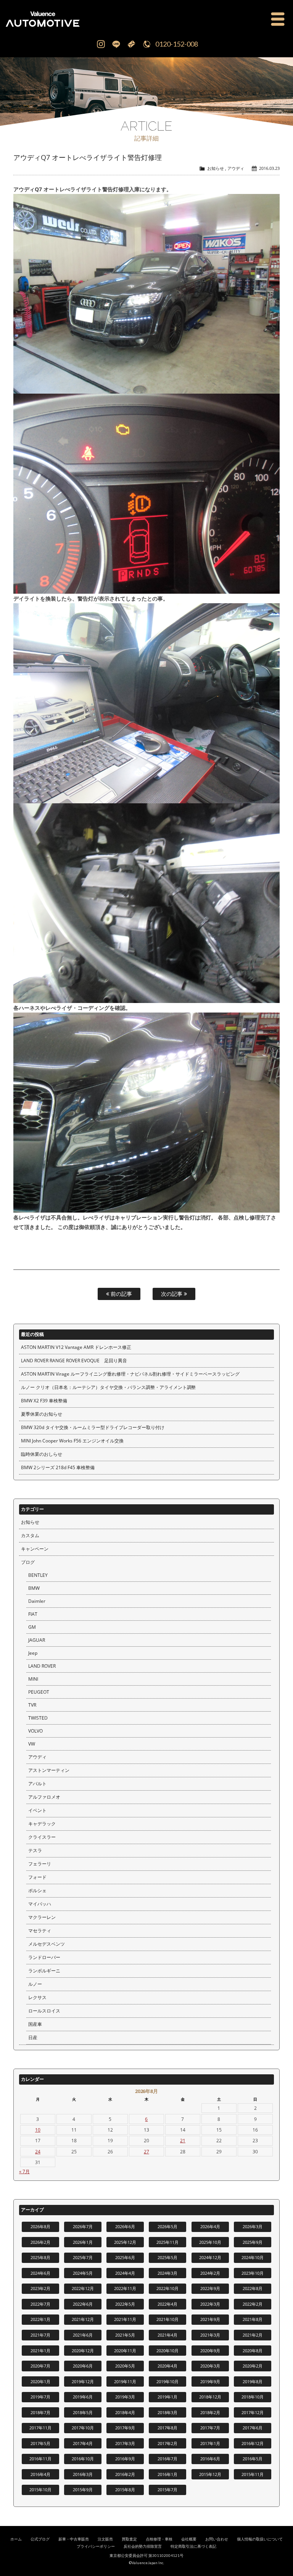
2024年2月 (210, 2273)
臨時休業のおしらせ (42, 1454)
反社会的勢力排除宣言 (143, 2546)
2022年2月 (253, 2304)
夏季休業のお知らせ (42, 1414)
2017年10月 (83, 2428)
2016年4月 (40, 2474)
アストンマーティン (49, 1770)
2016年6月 (210, 2459)
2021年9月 (210, 2319)
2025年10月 (210, 2242)
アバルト (37, 1784)
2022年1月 (40, 2319)
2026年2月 (40, 2242)
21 (183, 2141)
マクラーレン (42, 1917)
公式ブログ (40, 2539)
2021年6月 (83, 2335)
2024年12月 (210, 2257)
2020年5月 (125, 2366)
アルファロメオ (44, 1797)
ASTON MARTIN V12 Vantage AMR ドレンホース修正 (76, 1347)
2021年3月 (210, 2335)
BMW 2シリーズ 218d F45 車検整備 (58, 1467)
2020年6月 (83, 2366)
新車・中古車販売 (74, 2539)
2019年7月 (40, 2397)
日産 (33, 2037)
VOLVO (35, 1731)
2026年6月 (125, 2226)
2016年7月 (167, 2459)
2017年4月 (83, 2443)
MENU (278, 19)
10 (38, 2130)
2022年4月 (167, 2304)
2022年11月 (125, 2288)
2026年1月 (83, 2242)
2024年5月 (83, 2273)
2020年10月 (167, 2351)
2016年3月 (83, 2474)
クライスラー (42, 1837)
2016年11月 (40, 2459)
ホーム (16, 2539)
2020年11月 (125, 2351)
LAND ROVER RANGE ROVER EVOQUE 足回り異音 (74, 1361)
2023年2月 (40, 2288)
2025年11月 (167, 2242)
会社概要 (189, 2539)
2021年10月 (167, 2319)
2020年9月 (210, 2351)
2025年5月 (167, 2257)
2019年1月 (167, 2397)
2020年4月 (167, 2366)
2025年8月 (40, 2257)
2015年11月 (253, 2474)
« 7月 (24, 2171)
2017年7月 (210, 2428)
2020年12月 (83, 2351)
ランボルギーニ (44, 1971)
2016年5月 (253, 2459)
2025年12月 (125, 2242)
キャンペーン (35, 1549)
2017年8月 (167, 2428)
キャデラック (42, 1824)
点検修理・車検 (159, 2539)
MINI (33, 1679)
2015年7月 (167, 2490)
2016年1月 (167, 2474)
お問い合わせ (217, 2539)
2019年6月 (83, 2397)
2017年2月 (167, 2443)
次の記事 (172, 1294)
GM (32, 1627)
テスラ (35, 1850)
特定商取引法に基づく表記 (193, 2546)
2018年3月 (167, 2412)
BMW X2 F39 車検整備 (44, 1401)
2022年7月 (40, 2304)
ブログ (28, 1562)
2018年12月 (210, 2397)
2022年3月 (210, 2304)
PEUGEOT (39, 1692)
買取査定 (129, 2539)
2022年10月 (167, 2288)
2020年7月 (40, 2366)
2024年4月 (125, 2273)
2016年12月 (253, 2443)
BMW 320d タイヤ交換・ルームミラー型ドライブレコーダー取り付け (93, 1427)
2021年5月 (125, 2335)
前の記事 (121, 1294)
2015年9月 (83, 2490)
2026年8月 (40, 2226)
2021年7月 (40, 2335)
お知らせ (216, 168)
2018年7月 (40, 2412)
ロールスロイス (44, 2011)
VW (32, 1744)
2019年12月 (83, 2381)
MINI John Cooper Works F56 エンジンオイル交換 (72, 1441)
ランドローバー (44, 1957)
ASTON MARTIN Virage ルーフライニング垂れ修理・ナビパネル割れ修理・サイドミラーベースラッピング (130, 1374)
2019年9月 (210, 2381)
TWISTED (38, 1718)
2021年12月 (83, 2319)
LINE (116, 44)
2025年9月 (253, 2242)
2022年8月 (253, 2288)
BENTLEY (38, 1575)
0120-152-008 (177, 44)
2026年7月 (83, 2226)
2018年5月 (83, 2412)
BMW (34, 1588)
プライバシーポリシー (96, 2546)
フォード (37, 1877)
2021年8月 (253, 2319)
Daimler (37, 1601)
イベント (37, 1810)
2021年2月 (253, 2335)
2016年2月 (125, 2474)
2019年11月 (125, 2381)
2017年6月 (253, 2428)
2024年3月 (167, 2273)
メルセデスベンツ (47, 1944)
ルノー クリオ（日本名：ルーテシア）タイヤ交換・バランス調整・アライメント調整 (109, 1387)
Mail (131, 44)
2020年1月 (40, 2381)
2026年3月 (253, 2226)
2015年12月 (210, 2474)
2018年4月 (125, 2412)
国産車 (35, 2024)
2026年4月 (210, 2226)
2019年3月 (125, 2397)
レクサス (37, 1997)
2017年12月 (253, 2412)
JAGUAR (37, 1640)
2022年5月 (125, 2304)
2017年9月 (125, 2428)
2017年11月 (40, 2428)
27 (146, 2152)
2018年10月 (253, 2397)
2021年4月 (167, 2335)
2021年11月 (125, 2319)
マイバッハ (40, 1904)
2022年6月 (83, 2304)
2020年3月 (210, 2366)
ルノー (35, 1984)
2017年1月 (210, 2443)
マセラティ (40, 1931)
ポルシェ (37, 1890)
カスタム (30, 1535)
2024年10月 (253, 2257)
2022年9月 (210, 2288)
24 (38, 2152)
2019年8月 (253, 2381)
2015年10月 (40, 2490)
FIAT (33, 1614)
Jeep (33, 1653)
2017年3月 (125, 2443)
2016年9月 (125, 2459)
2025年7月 (83, 2257)
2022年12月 (83, 2288)
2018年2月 (210, 2412)
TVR (32, 1705)
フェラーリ (40, 1864)
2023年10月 (253, 2273)
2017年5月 (40, 2443)
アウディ (236, 168)
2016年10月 (83, 2459)
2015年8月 (125, 2490)
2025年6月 (125, 2257)
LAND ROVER (42, 1666)
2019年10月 (167, 2381)
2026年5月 (167, 2226)
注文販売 (105, 2539)
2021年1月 (40, 2351)
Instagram (101, 44)
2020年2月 (253, 2366)
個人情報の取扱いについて (260, 2539)
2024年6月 (40, 2273)
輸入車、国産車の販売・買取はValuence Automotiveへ (76, 19)
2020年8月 (253, 2351)
